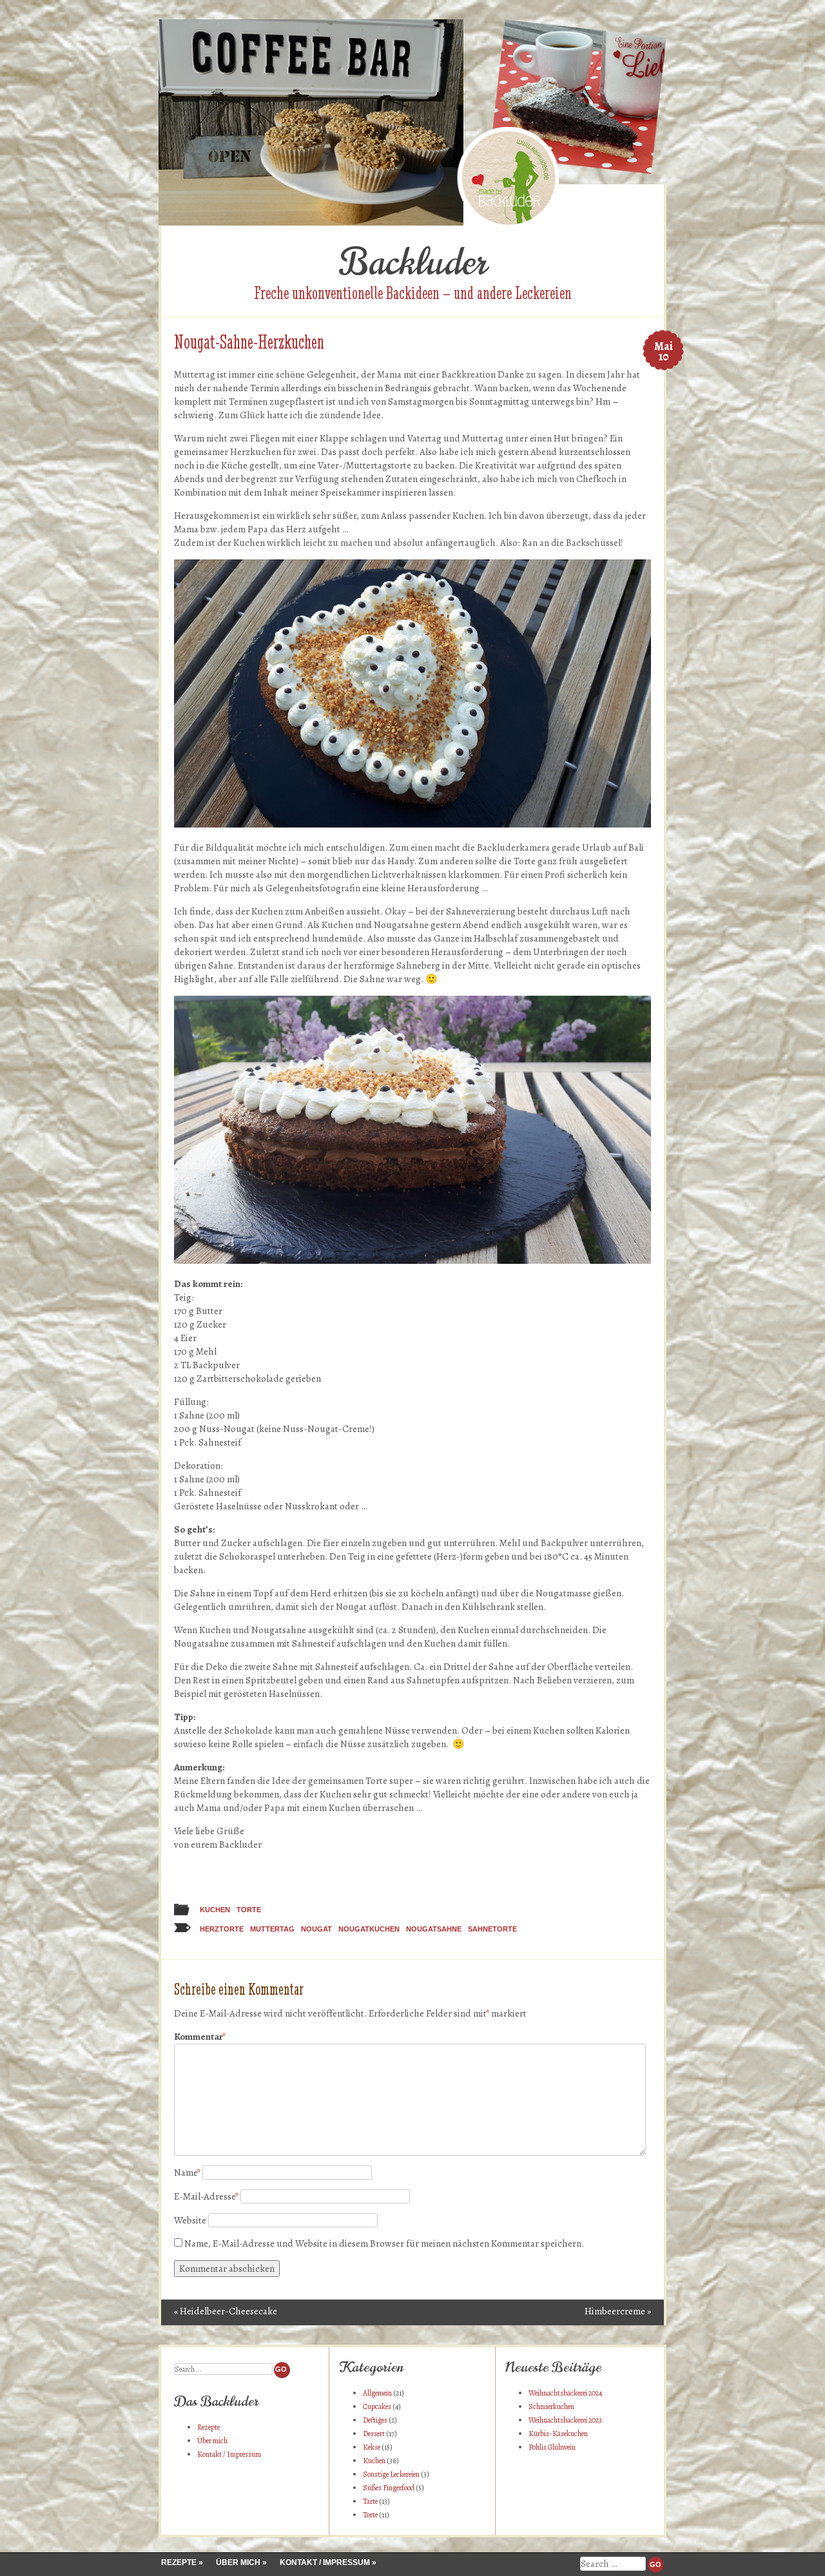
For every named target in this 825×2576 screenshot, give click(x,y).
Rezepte (209, 2427)
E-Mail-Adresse (206, 2196)
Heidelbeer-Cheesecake (226, 2311)
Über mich (212, 2441)
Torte (249, 1910)
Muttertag (272, 1929)
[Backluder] (412, 222)
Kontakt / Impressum (229, 2454)
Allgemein (377, 2393)
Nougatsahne (434, 1929)
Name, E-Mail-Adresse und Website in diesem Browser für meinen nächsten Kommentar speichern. (384, 2243)
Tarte (370, 2501)
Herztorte (222, 1929)
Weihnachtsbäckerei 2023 (565, 2420)
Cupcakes (377, 2407)
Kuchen (215, 1910)
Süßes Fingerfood (389, 2488)
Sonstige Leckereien (391, 2474)
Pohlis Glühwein (552, 2447)
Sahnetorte (492, 1929)
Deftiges (375, 2420)
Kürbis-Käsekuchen (558, 2434)
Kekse (372, 2447)
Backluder (413, 262)
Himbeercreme (618, 2311)
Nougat (316, 1929)
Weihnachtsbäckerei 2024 (565, 2393)
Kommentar (200, 2037)
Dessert (374, 2434)
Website (190, 2220)
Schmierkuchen (551, 2407)
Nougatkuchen (369, 1929)
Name (187, 2173)
